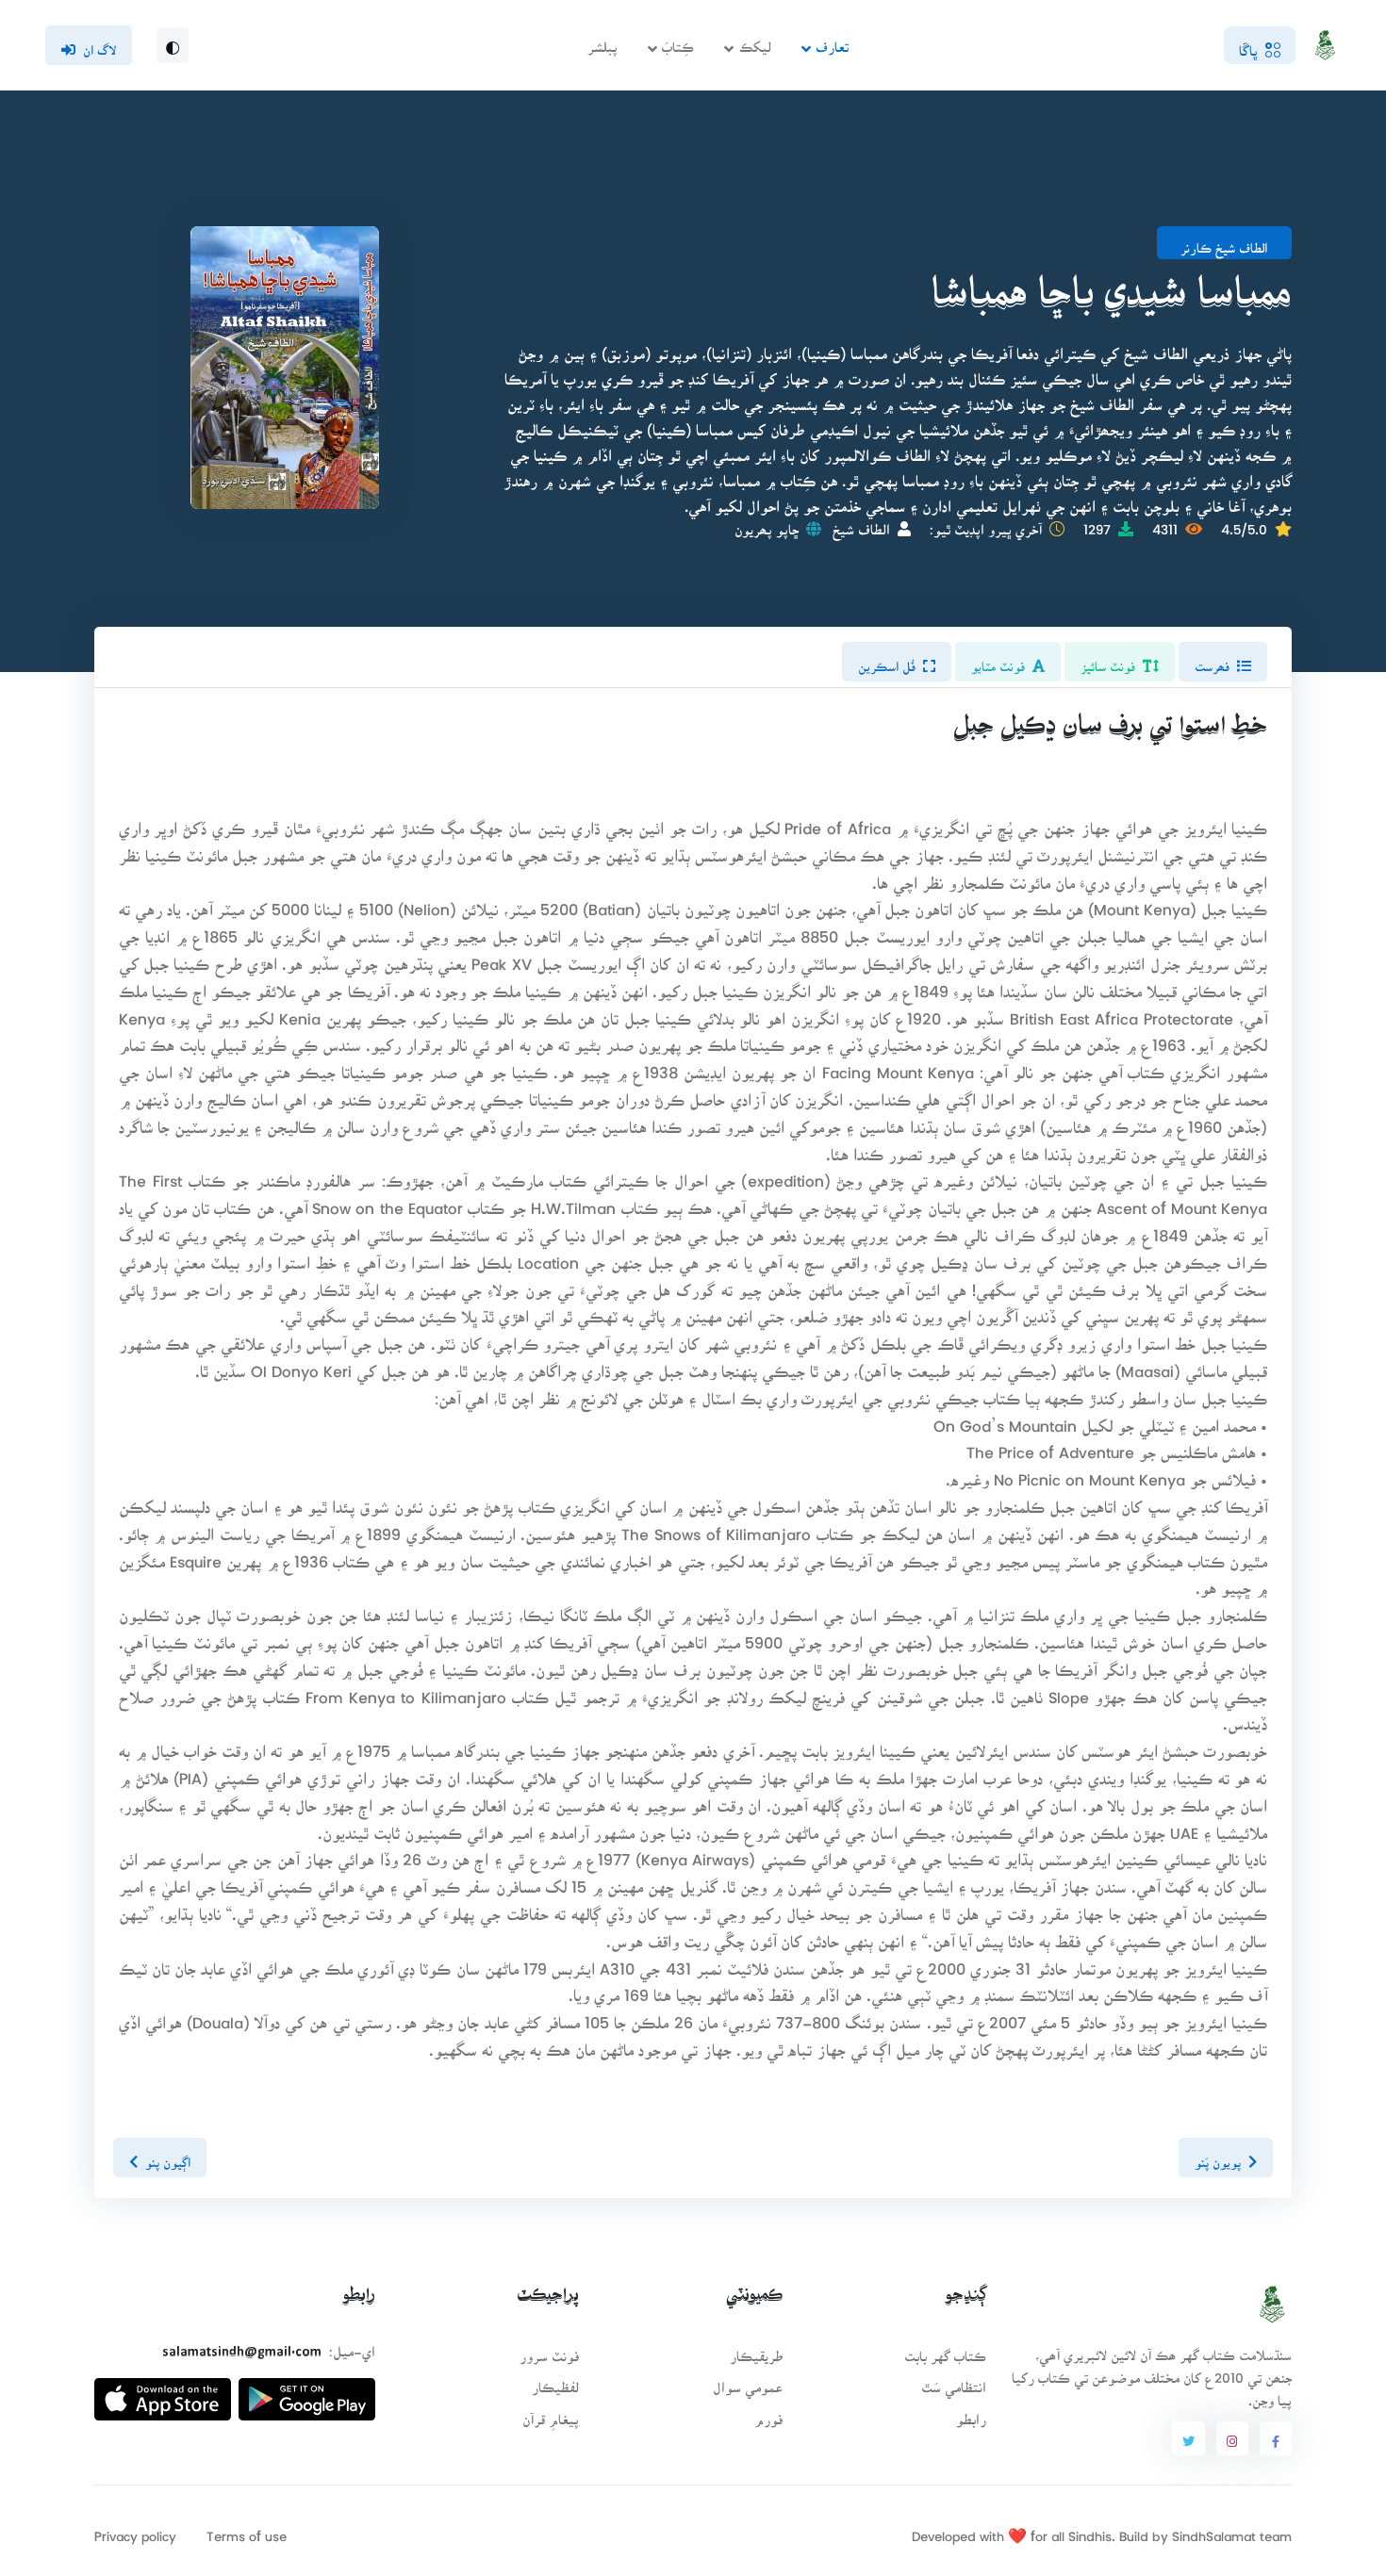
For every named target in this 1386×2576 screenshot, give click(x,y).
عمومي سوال (748, 2381)
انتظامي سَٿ (954, 2381)
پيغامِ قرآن (551, 2413)
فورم (768, 2413)
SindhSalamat (1214, 2530)
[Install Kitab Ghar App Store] (163, 2392)
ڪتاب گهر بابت (945, 2350)
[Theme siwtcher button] (173, 45)
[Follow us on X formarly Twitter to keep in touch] (1188, 2438)
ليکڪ (755, 41)
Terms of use (247, 2530)
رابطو (971, 2413)
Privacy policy (135, 2530)
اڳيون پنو (168, 2157)
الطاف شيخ (861, 524)
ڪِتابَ (678, 41)
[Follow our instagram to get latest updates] (1232, 2438)
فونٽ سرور (549, 2350)
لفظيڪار (555, 2381)
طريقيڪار (756, 2350)
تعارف (832, 41)
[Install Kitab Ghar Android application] (307, 2392)
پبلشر (602, 41)
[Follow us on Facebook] (1276, 2438)
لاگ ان (99, 44)
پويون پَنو (1218, 2157)
